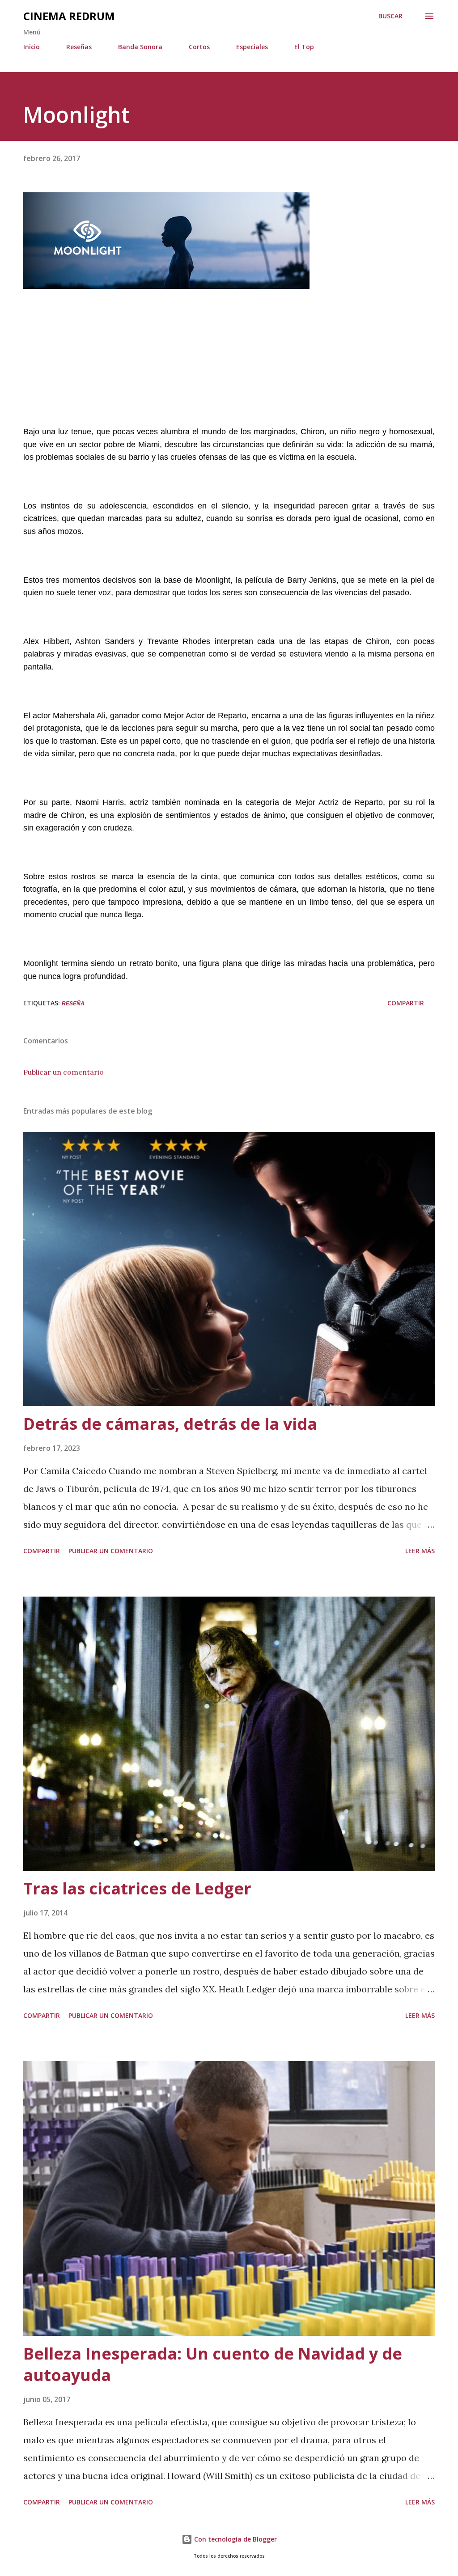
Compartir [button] (406, 1003)
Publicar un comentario (64, 1072)
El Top (304, 47)
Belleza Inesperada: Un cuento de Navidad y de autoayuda (213, 2364)
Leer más (420, 1551)
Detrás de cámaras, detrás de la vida (170, 1424)
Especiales (252, 47)
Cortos (199, 47)
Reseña (73, 1004)
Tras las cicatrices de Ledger (137, 1888)
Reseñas (79, 47)
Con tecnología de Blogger (235, 2539)
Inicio (32, 47)
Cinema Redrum (69, 16)
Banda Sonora (140, 47)
